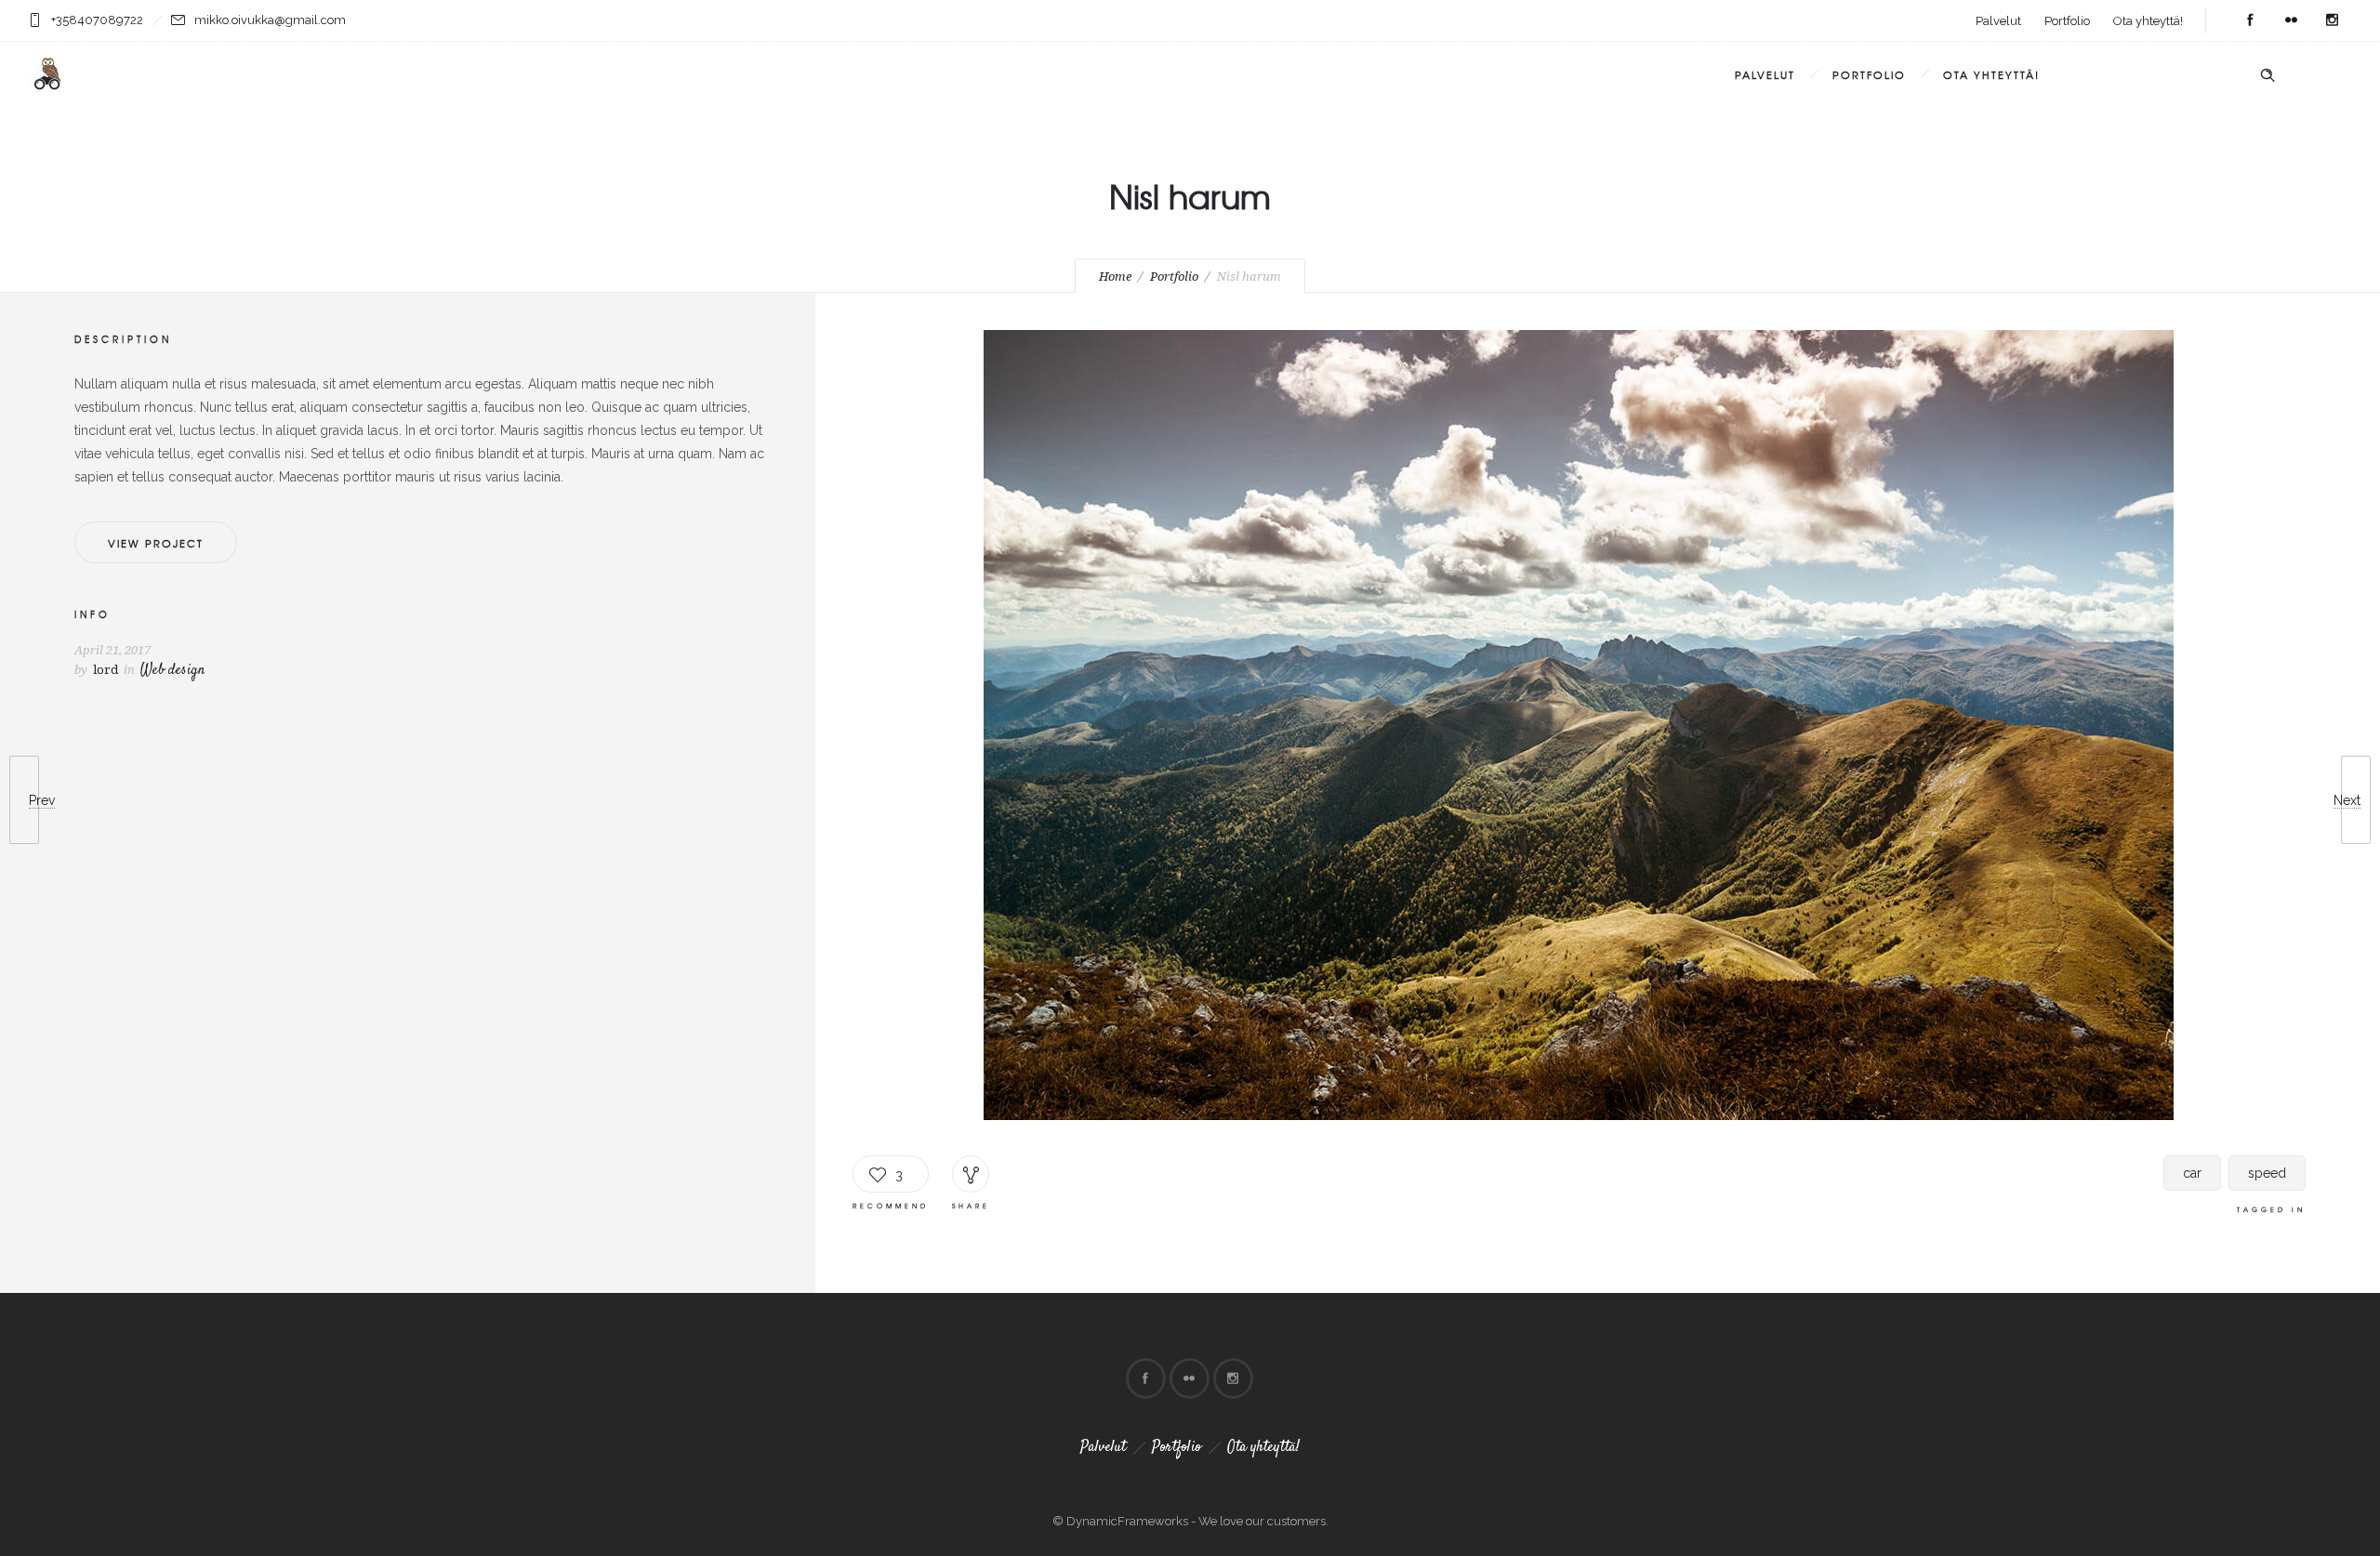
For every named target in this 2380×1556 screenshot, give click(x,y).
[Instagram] (2332, 20)
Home (1115, 277)
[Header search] (2268, 75)
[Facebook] (2250, 20)
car (2192, 1173)
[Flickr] (2291, 20)
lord (106, 670)
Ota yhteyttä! (2148, 21)
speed (2267, 1173)
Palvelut (1998, 21)
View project (156, 543)
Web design (172, 671)
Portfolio (2067, 21)
